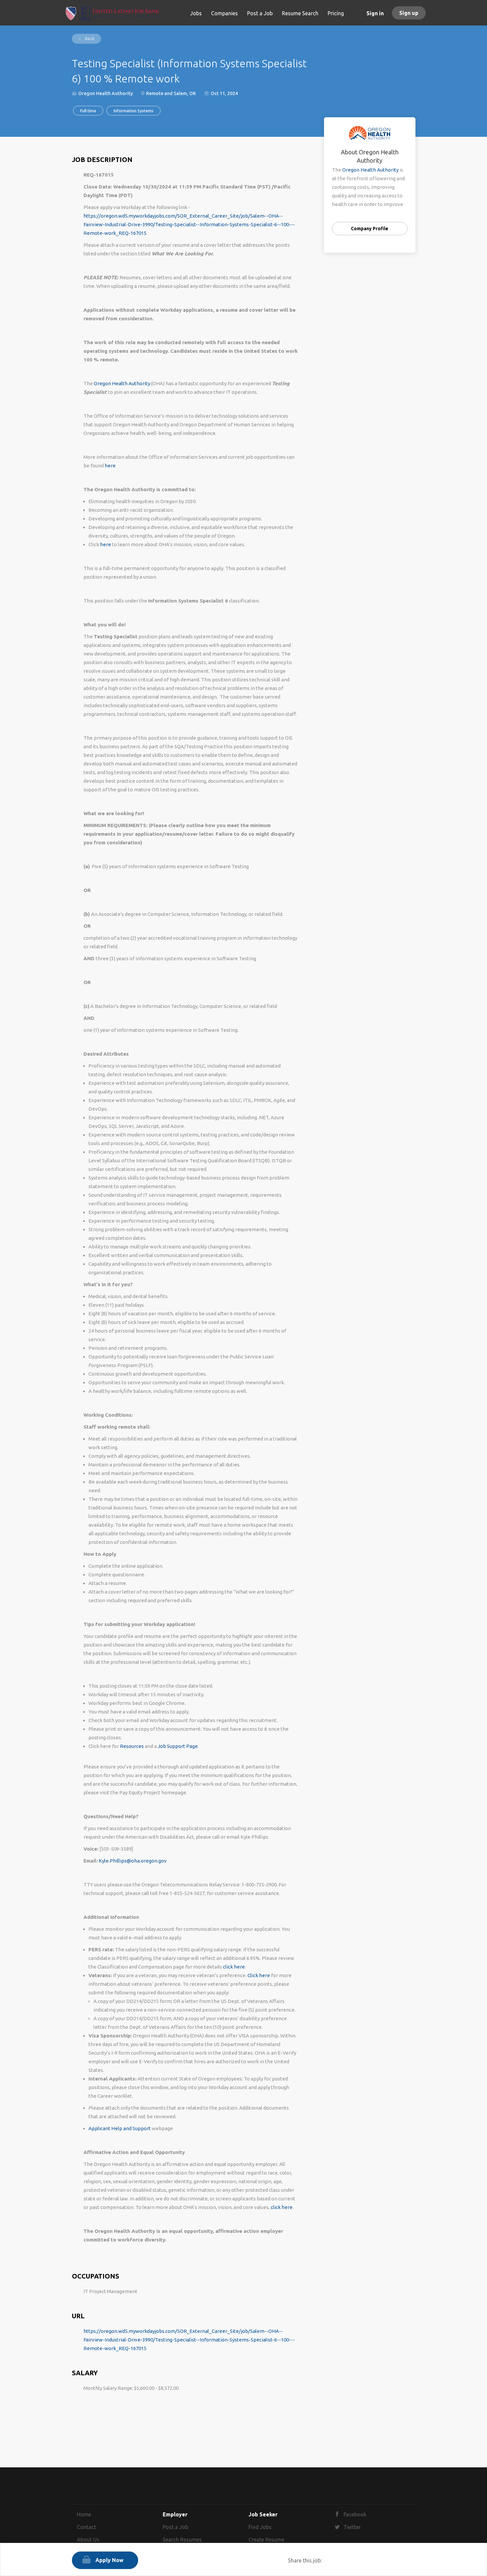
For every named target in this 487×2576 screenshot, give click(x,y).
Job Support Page (178, 1746)
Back (89, 39)
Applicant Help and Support (120, 2128)
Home (84, 2514)
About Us (88, 2540)
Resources (132, 1746)
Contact (86, 2527)
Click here (259, 1975)
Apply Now (109, 2560)
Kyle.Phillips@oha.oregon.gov (133, 1861)
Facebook (355, 2514)
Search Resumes (182, 2540)
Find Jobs (260, 2527)
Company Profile (370, 229)
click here (234, 1967)
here (110, 466)
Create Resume (266, 2540)
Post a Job (175, 2527)
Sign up (409, 13)
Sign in (375, 13)
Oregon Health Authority (122, 383)
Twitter (352, 2527)
